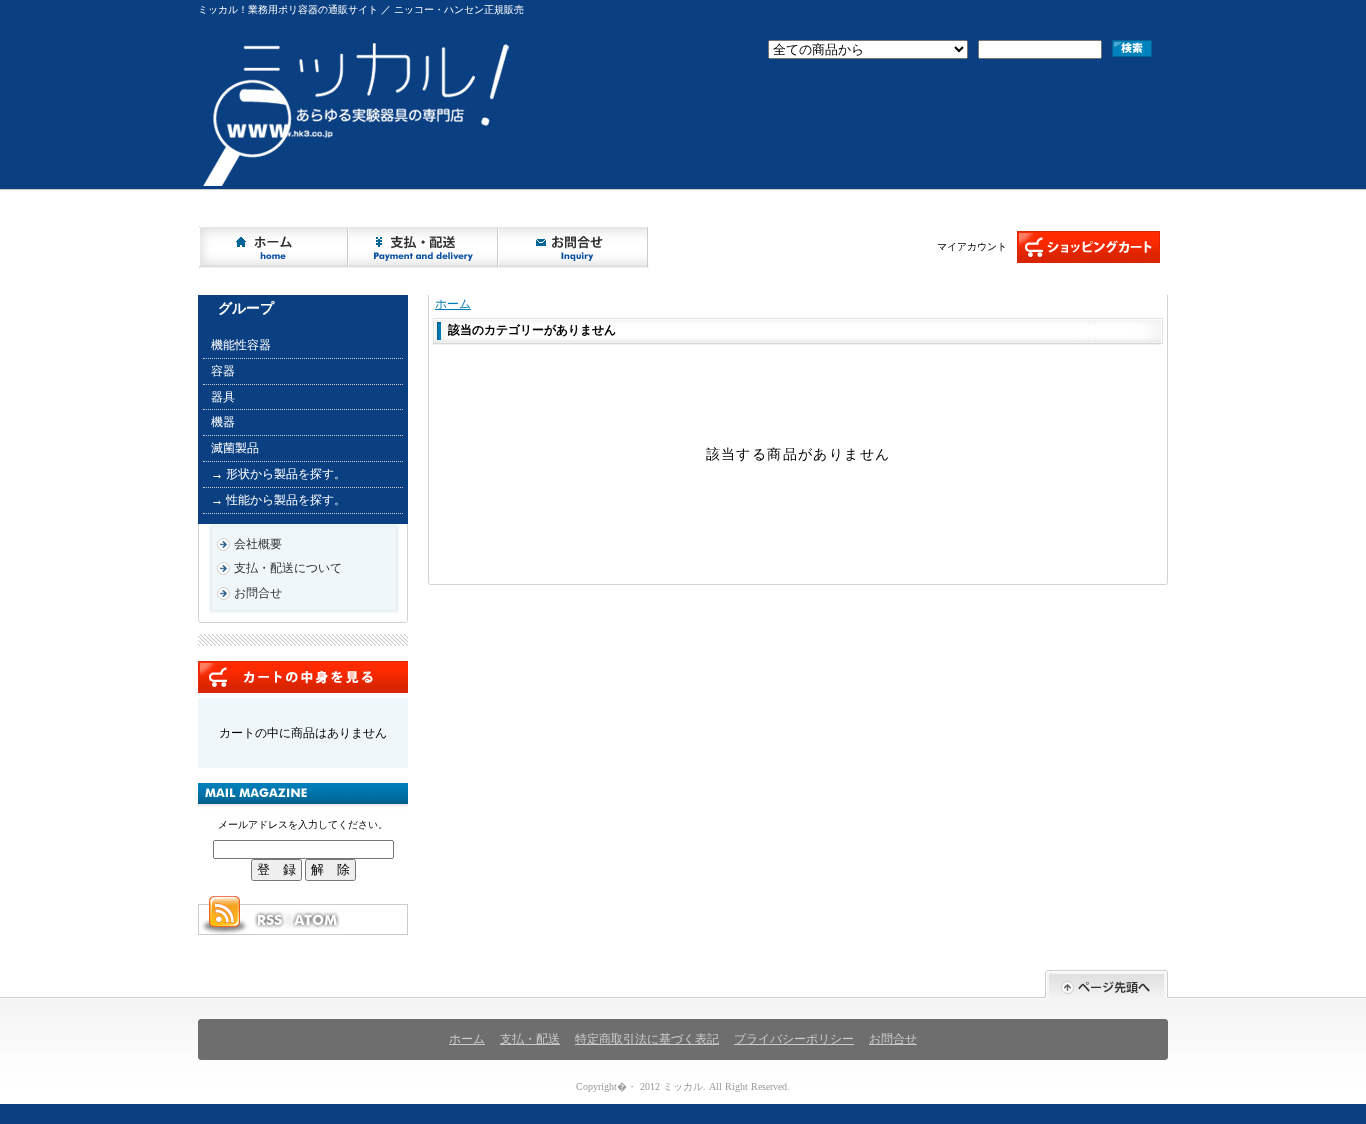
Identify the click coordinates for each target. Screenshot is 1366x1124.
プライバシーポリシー (794, 1039)
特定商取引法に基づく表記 (647, 1039)
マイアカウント (972, 246)
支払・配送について (424, 247)
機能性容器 (241, 345)
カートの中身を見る (303, 677)
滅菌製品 (235, 448)
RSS (269, 920)
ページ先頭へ (1106, 984)
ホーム (274, 247)
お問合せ (574, 247)
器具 (223, 397)
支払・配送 (530, 1039)
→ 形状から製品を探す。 (278, 474)
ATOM (317, 920)
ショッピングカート (1088, 247)
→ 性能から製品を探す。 (278, 500)
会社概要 (258, 544)
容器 (223, 371)
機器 (223, 422)
